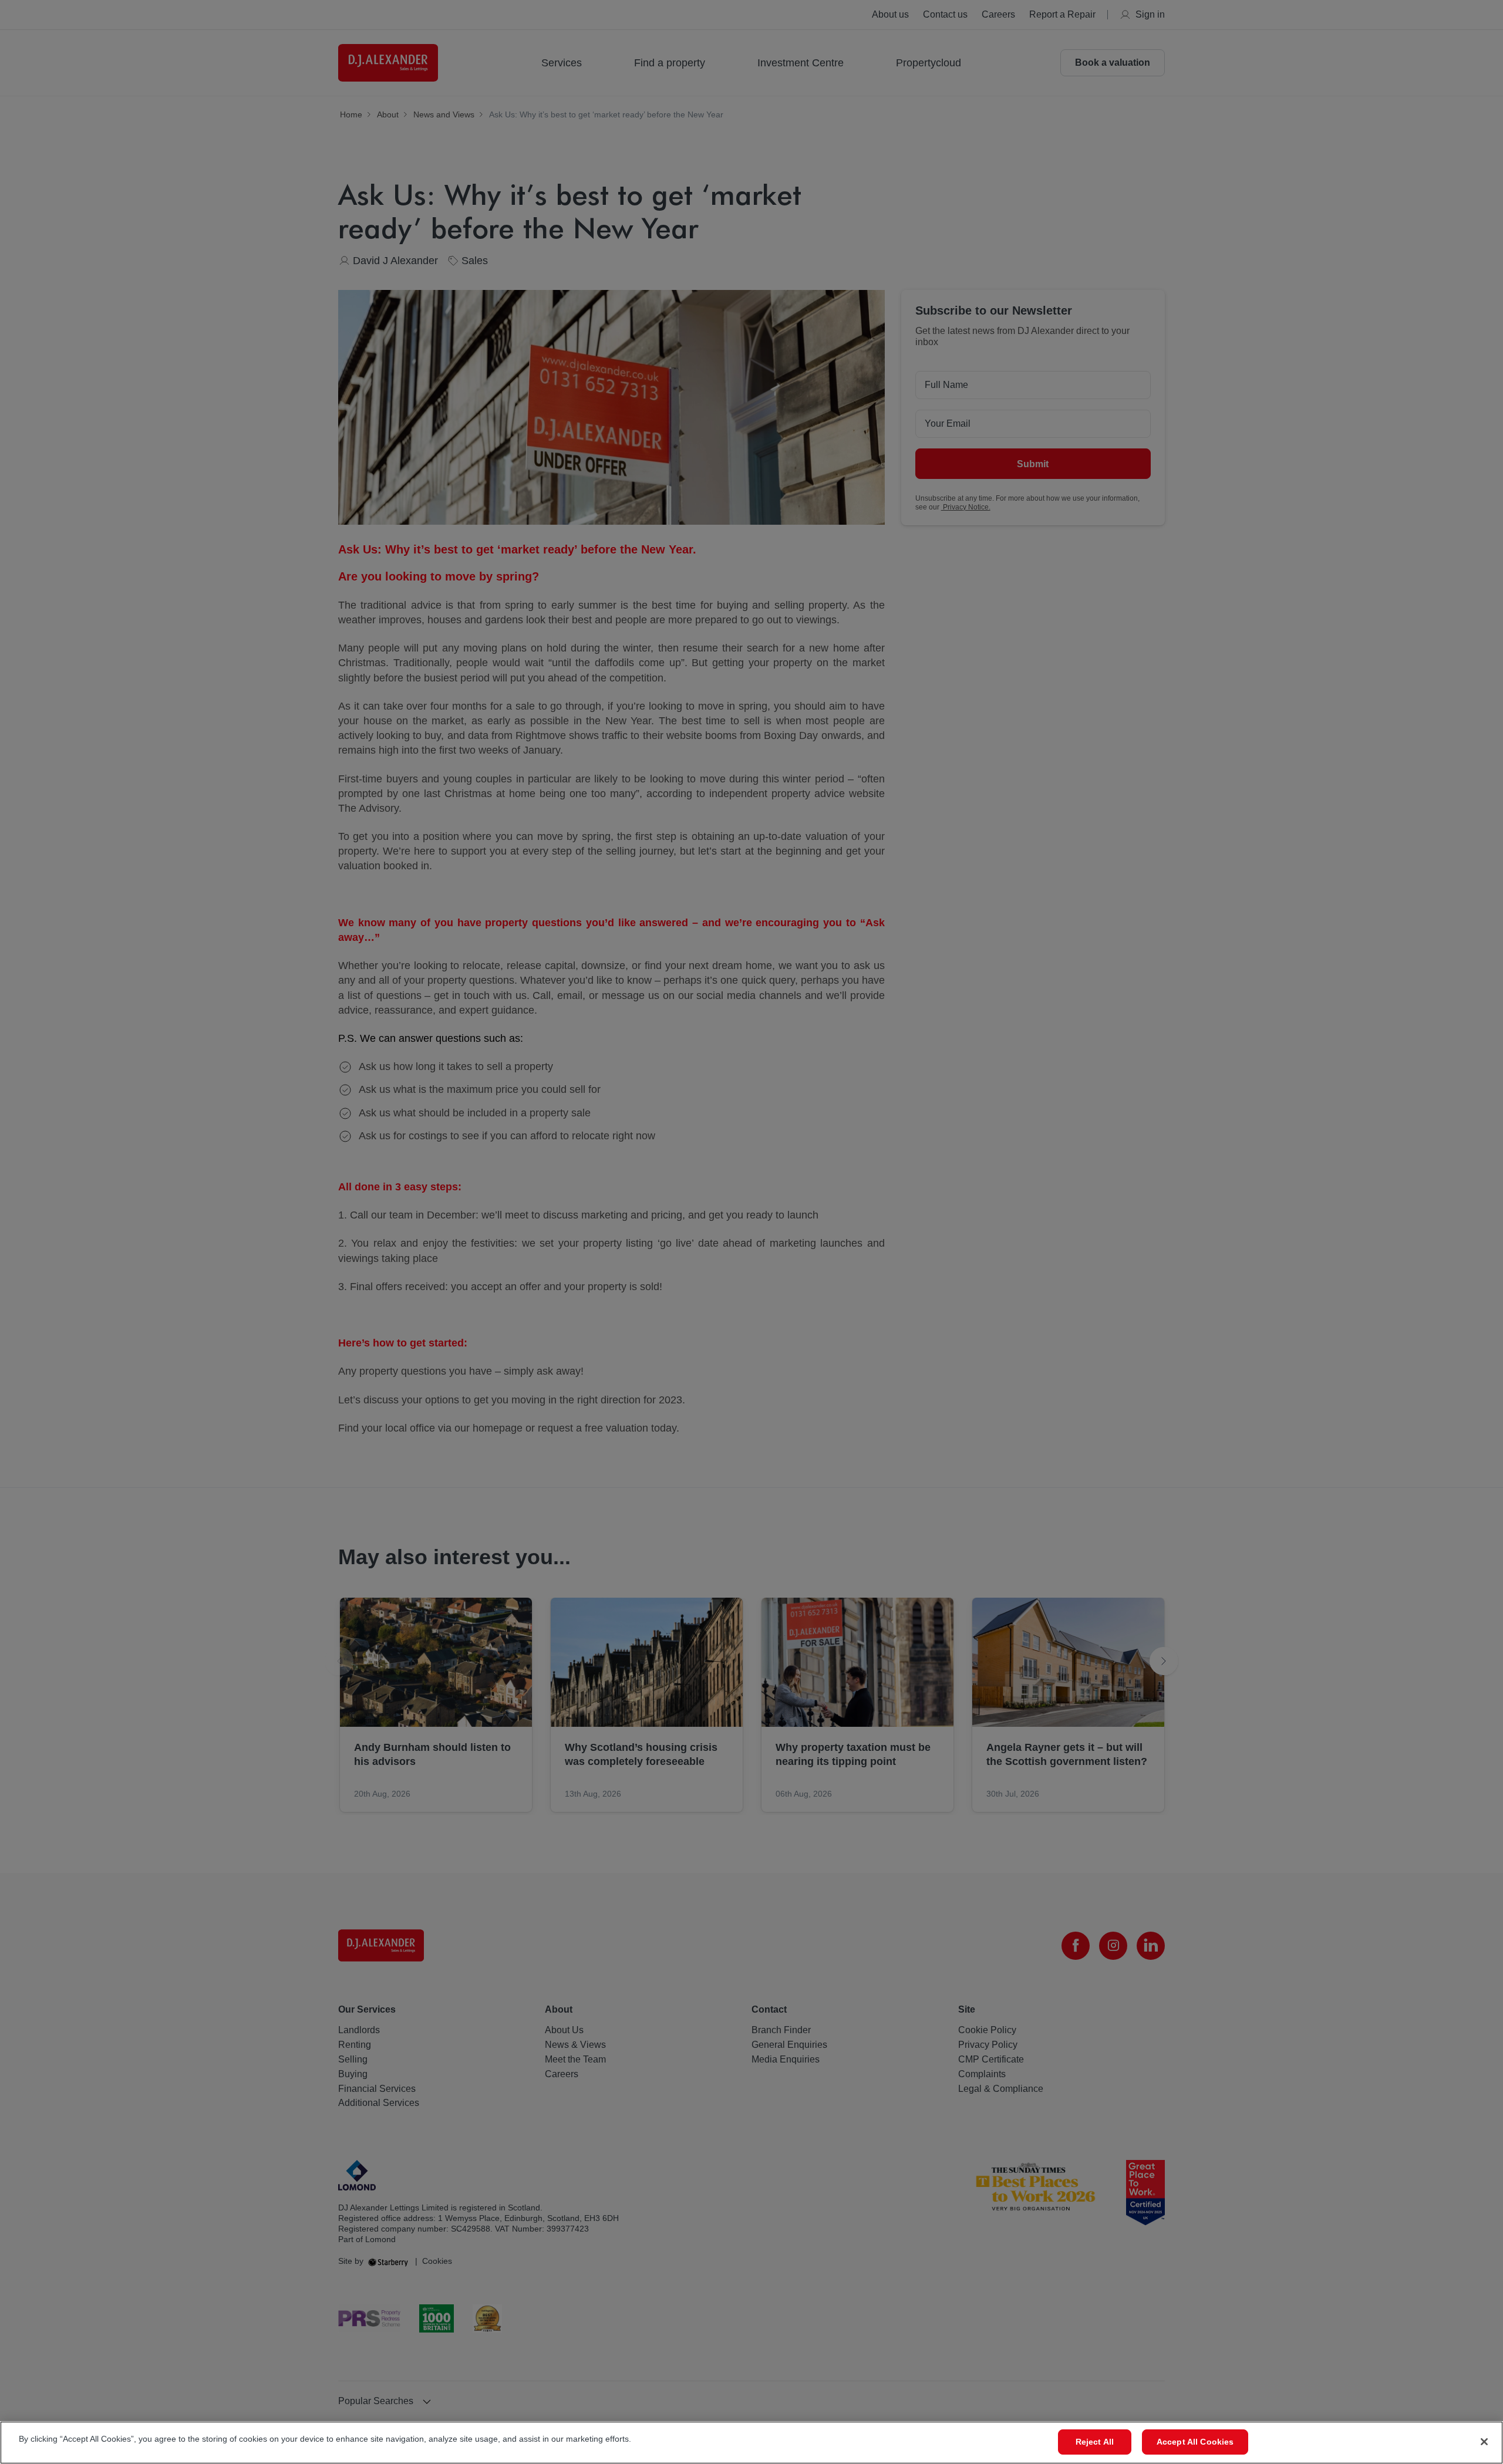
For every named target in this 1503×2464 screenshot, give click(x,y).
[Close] (1484, 2442)
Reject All (1095, 2442)
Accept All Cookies (1195, 2442)
